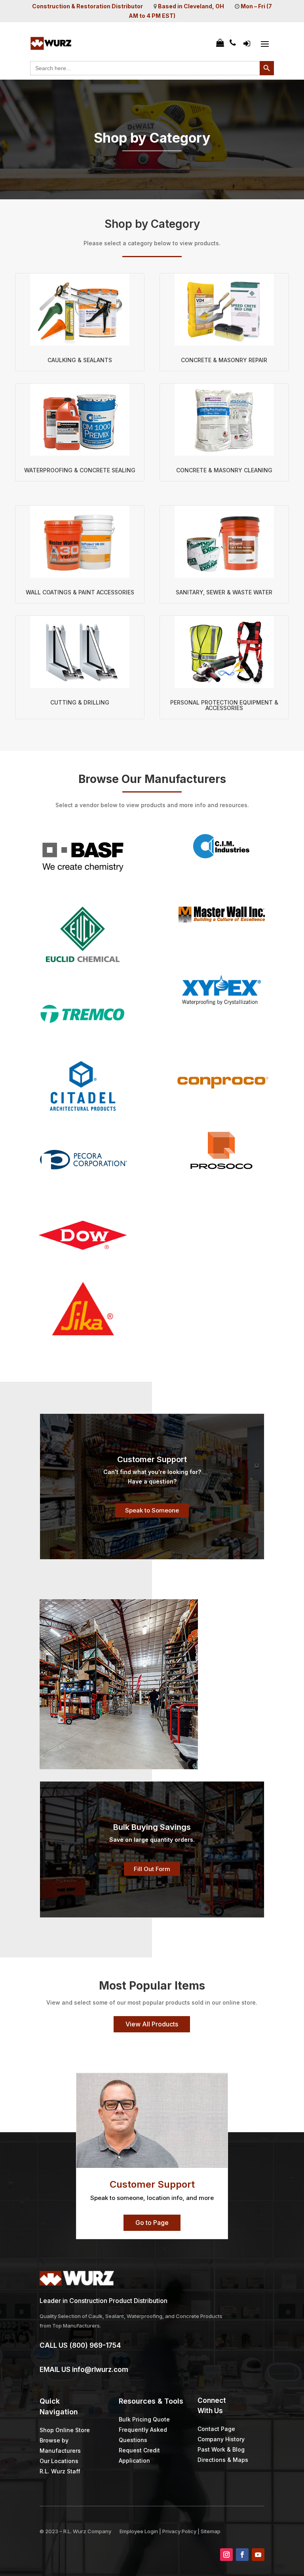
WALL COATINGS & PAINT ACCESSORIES (80, 592)
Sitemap (211, 2531)
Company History (221, 2439)
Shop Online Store (65, 2430)
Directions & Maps (223, 2460)
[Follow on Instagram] (226, 2555)
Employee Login (139, 2531)
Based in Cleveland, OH (191, 6)
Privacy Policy (179, 2531)
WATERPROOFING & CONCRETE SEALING (80, 470)
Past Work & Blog (221, 2449)
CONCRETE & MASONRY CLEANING (224, 470)
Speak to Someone (152, 1510)
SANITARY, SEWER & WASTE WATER (224, 592)
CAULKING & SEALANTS (80, 360)
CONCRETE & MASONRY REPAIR (224, 360)
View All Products (152, 2024)
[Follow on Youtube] (258, 2555)
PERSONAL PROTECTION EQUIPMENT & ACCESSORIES (224, 705)
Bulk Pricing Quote (144, 2419)
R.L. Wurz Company (87, 2531)
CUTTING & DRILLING (80, 702)
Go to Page (152, 2223)
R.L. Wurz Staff (60, 2471)
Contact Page (216, 2429)
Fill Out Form (152, 1869)
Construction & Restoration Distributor (87, 6)
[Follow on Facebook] (242, 2555)
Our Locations (59, 2461)
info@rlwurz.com (100, 2370)
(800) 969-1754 (95, 2345)
